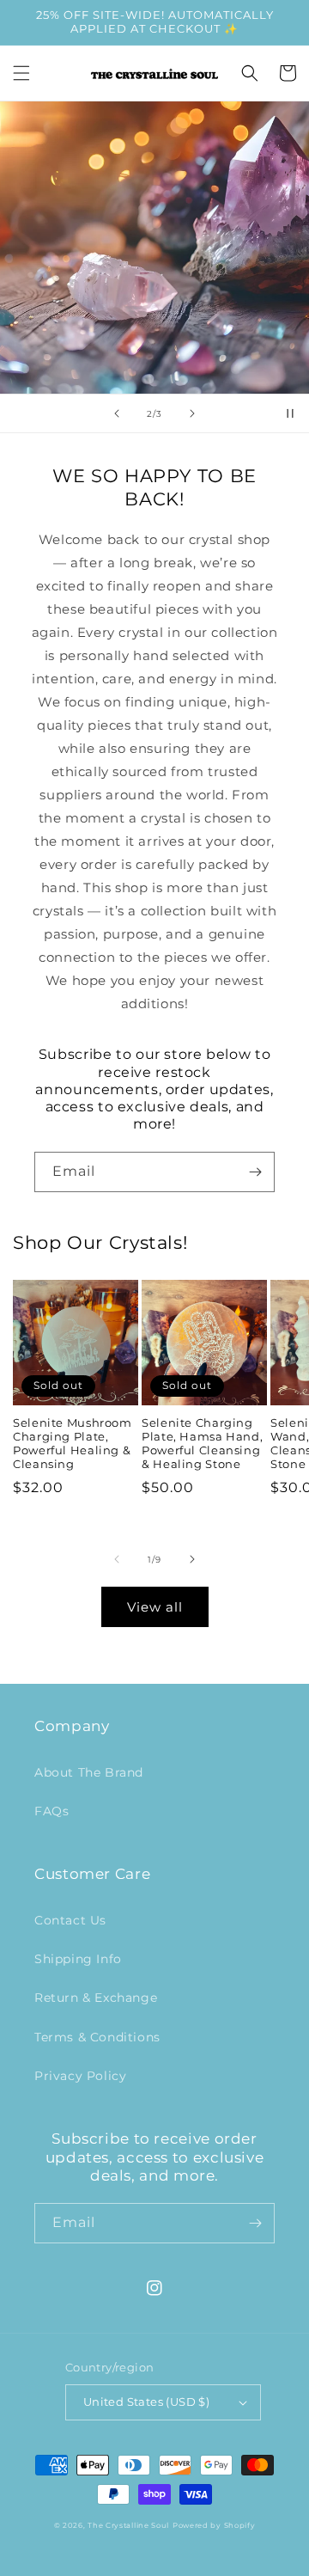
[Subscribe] (255, 1172)
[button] (21, 73)
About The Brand (89, 1772)
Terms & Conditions (97, 2037)
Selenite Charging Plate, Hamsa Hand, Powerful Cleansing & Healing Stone (202, 1444)
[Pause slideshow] (290, 413)
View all (155, 1607)
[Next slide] (192, 413)
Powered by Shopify (214, 2525)
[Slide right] (192, 1559)
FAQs (51, 1811)
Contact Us (70, 1920)
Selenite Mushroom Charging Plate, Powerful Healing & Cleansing (73, 1444)
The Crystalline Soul (128, 2525)
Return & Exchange (96, 1998)
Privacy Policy (80, 2076)
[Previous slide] (117, 413)
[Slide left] (117, 1559)
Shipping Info (78, 1959)
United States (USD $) (146, 2402)
